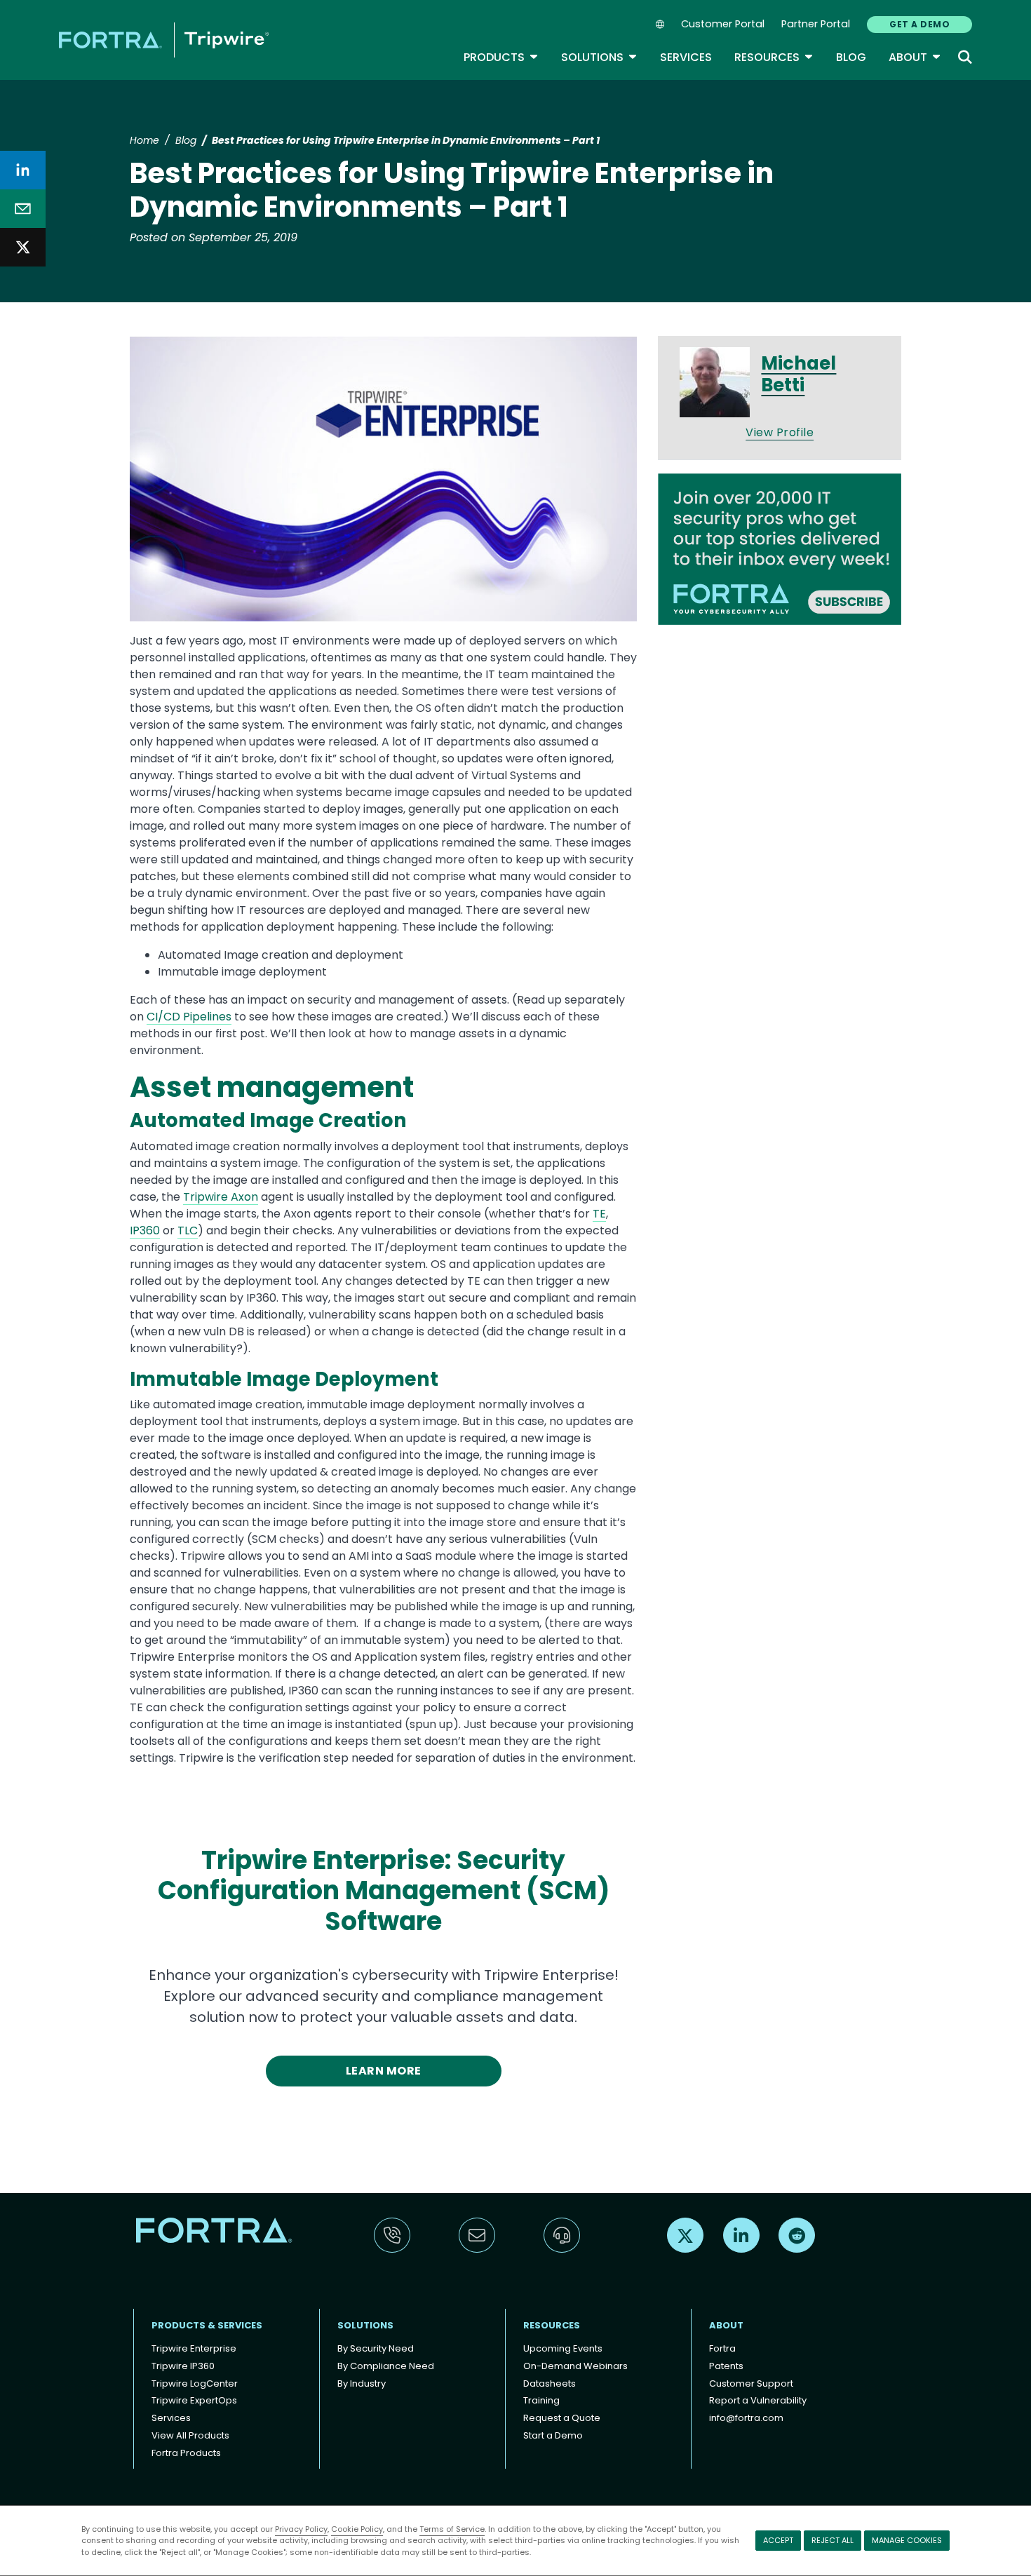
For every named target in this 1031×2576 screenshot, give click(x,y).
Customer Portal (723, 24)
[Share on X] (23, 247)
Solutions (599, 57)
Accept (778, 2540)
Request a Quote (562, 2418)
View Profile (780, 432)
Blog (851, 57)
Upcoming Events (563, 2348)
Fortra (722, 2348)
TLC (188, 1230)
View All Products (190, 2435)
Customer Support (751, 2383)
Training (541, 2400)
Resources (774, 57)
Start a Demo (553, 2435)
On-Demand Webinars (575, 2366)
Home (144, 140)
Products (501, 57)
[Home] (164, 40)
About (915, 57)
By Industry (362, 2383)
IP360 (145, 1230)
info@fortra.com (746, 2418)
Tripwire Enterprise (194, 2348)
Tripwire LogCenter (195, 2383)
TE (599, 1214)
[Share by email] (23, 209)
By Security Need (376, 2348)
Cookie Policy (357, 2529)
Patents (726, 2366)
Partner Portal (816, 24)
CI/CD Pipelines (189, 1017)
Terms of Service (452, 2529)
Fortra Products (186, 2453)
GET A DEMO (919, 24)
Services (686, 57)
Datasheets (550, 2383)
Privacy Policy (301, 2529)
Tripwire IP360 (183, 2366)
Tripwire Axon (221, 1197)
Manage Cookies (907, 2540)
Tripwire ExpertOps (194, 2400)
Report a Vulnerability (758, 2400)
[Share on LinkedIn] (23, 170)
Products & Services (207, 2325)
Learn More (384, 2071)
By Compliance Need (386, 2366)
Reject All (833, 2540)
